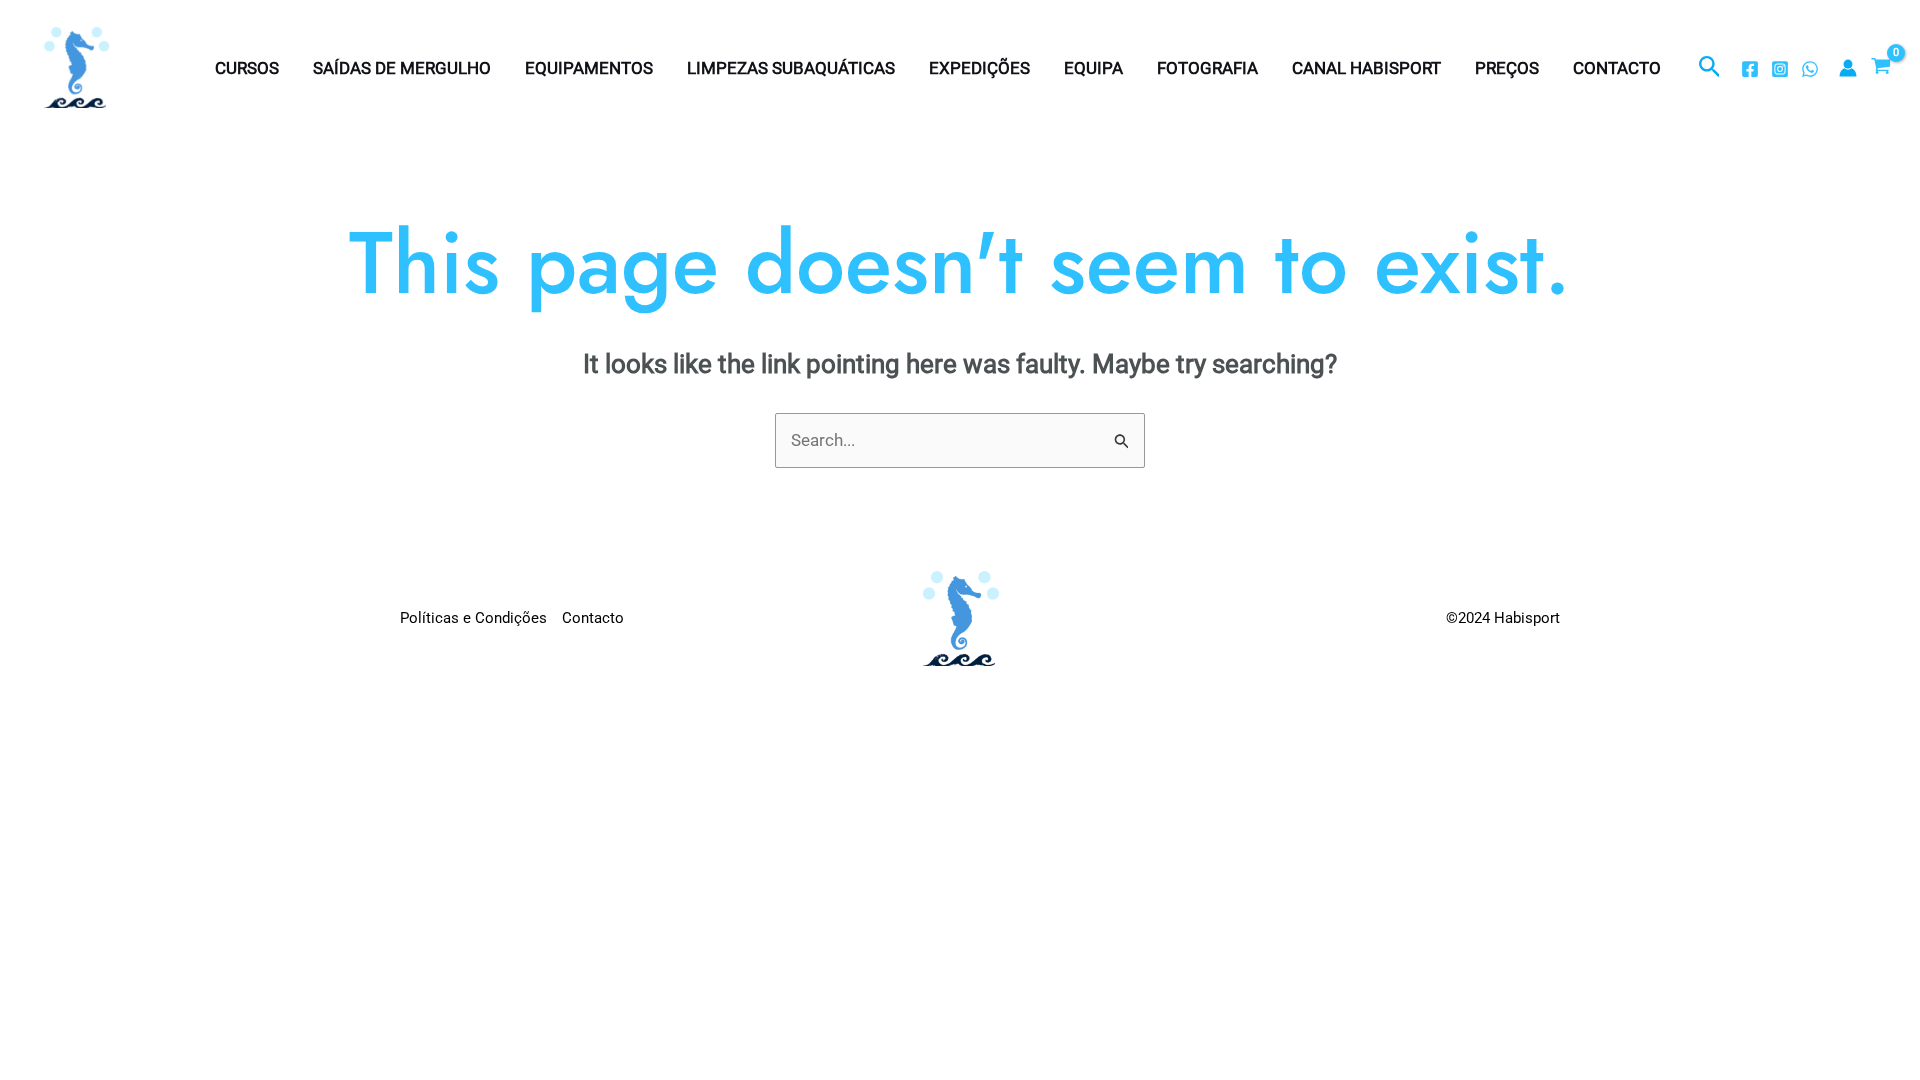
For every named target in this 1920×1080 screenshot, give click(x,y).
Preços (1507, 68)
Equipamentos (589, 68)
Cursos (247, 68)
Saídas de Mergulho (402, 68)
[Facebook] (1750, 69)
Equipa (1093, 68)
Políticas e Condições (473, 618)
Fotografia (1207, 68)
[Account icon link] (1848, 68)
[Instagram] (1780, 69)
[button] (1710, 67)
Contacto (1617, 68)
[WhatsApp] (1810, 69)
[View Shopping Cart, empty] (1881, 68)
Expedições (979, 68)
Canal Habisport (1366, 68)
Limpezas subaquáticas (791, 68)
